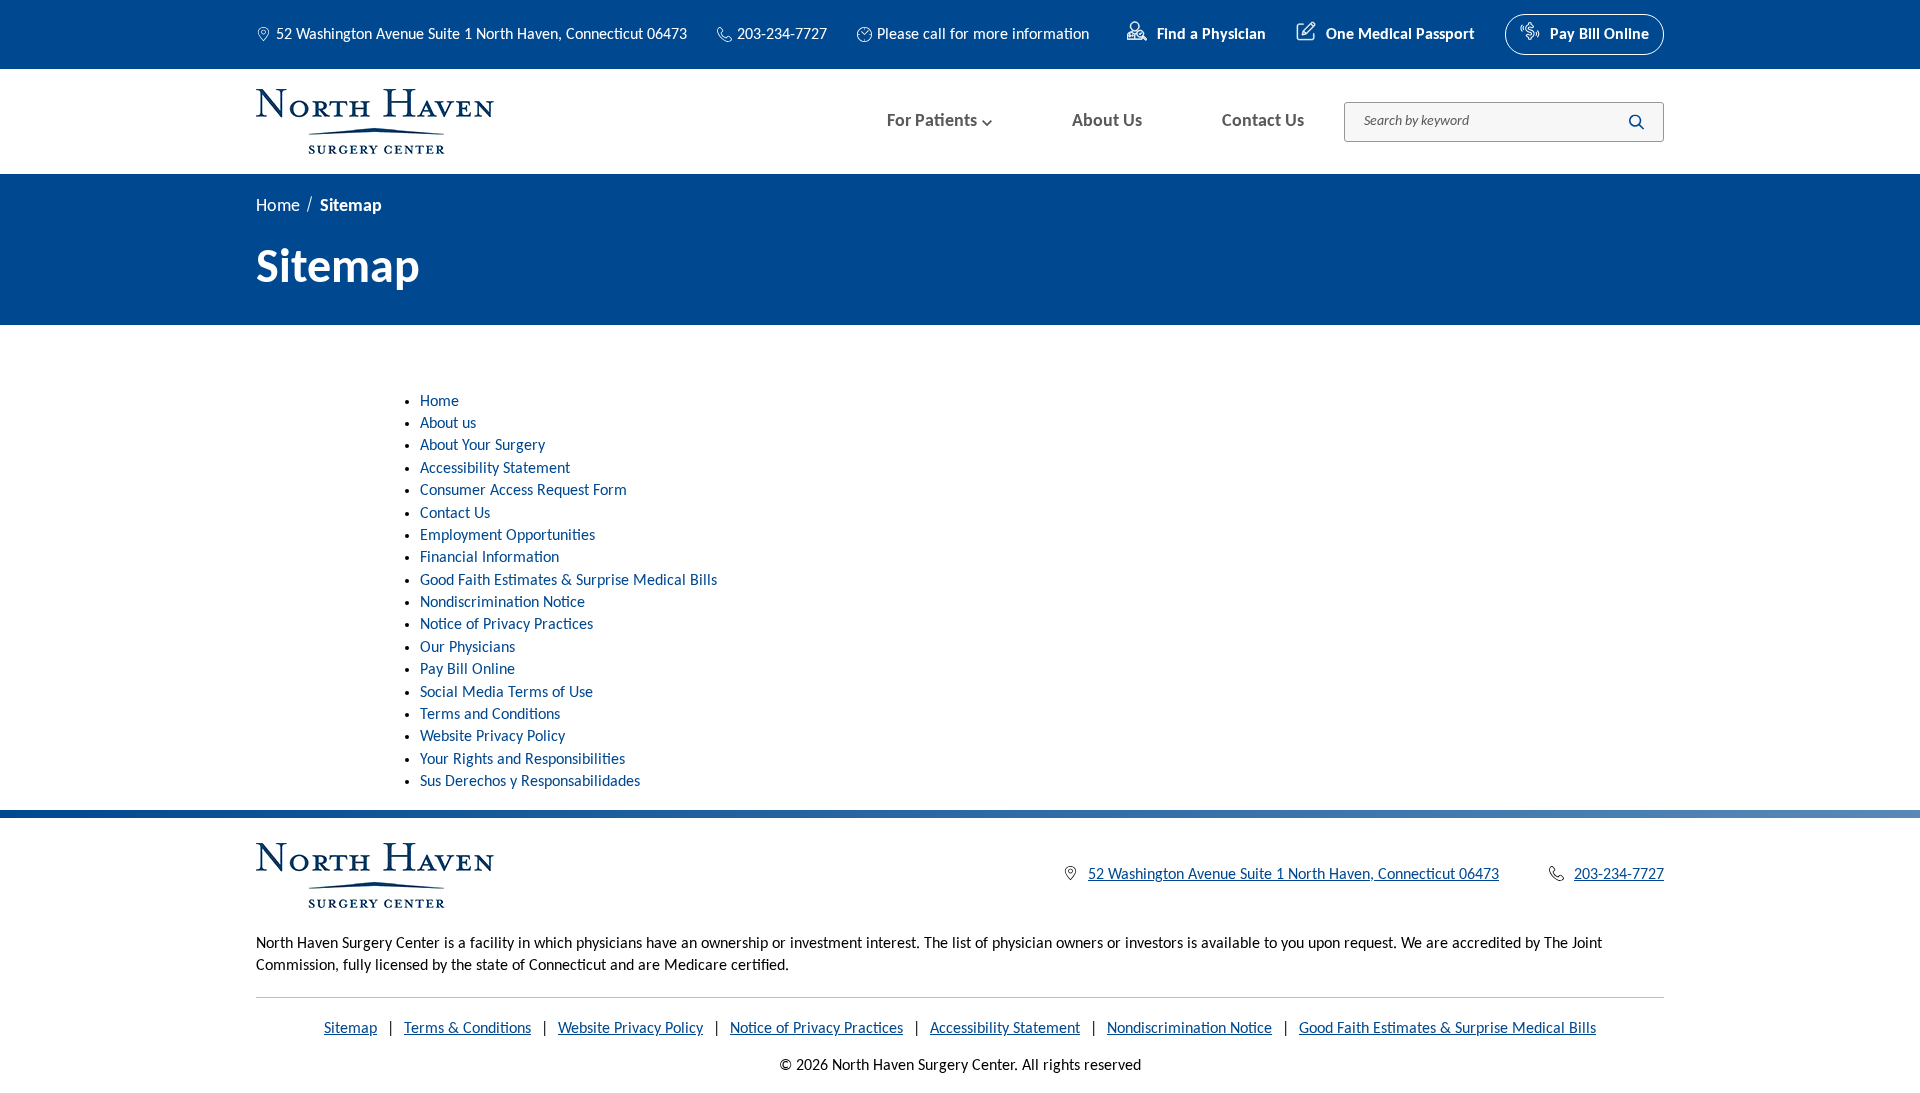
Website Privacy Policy (492, 737)
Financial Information (489, 558)
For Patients (932, 121)
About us (448, 424)
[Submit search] (1636, 121)
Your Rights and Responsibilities (522, 760)
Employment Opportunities (507, 536)
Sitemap (350, 1029)
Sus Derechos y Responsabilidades (530, 782)
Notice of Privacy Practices (506, 625)
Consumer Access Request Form (523, 491)
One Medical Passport (1400, 35)
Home (278, 206)
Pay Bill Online (1599, 35)
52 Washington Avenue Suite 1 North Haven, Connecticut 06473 (481, 35)
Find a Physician (1211, 35)
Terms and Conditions (490, 715)
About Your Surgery (482, 446)
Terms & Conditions (467, 1029)
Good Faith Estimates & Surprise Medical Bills (568, 581)
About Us (1107, 121)
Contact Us (1263, 121)
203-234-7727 (782, 35)
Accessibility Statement (495, 469)
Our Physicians (467, 648)
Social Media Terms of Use (506, 693)
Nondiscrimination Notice (502, 603)
